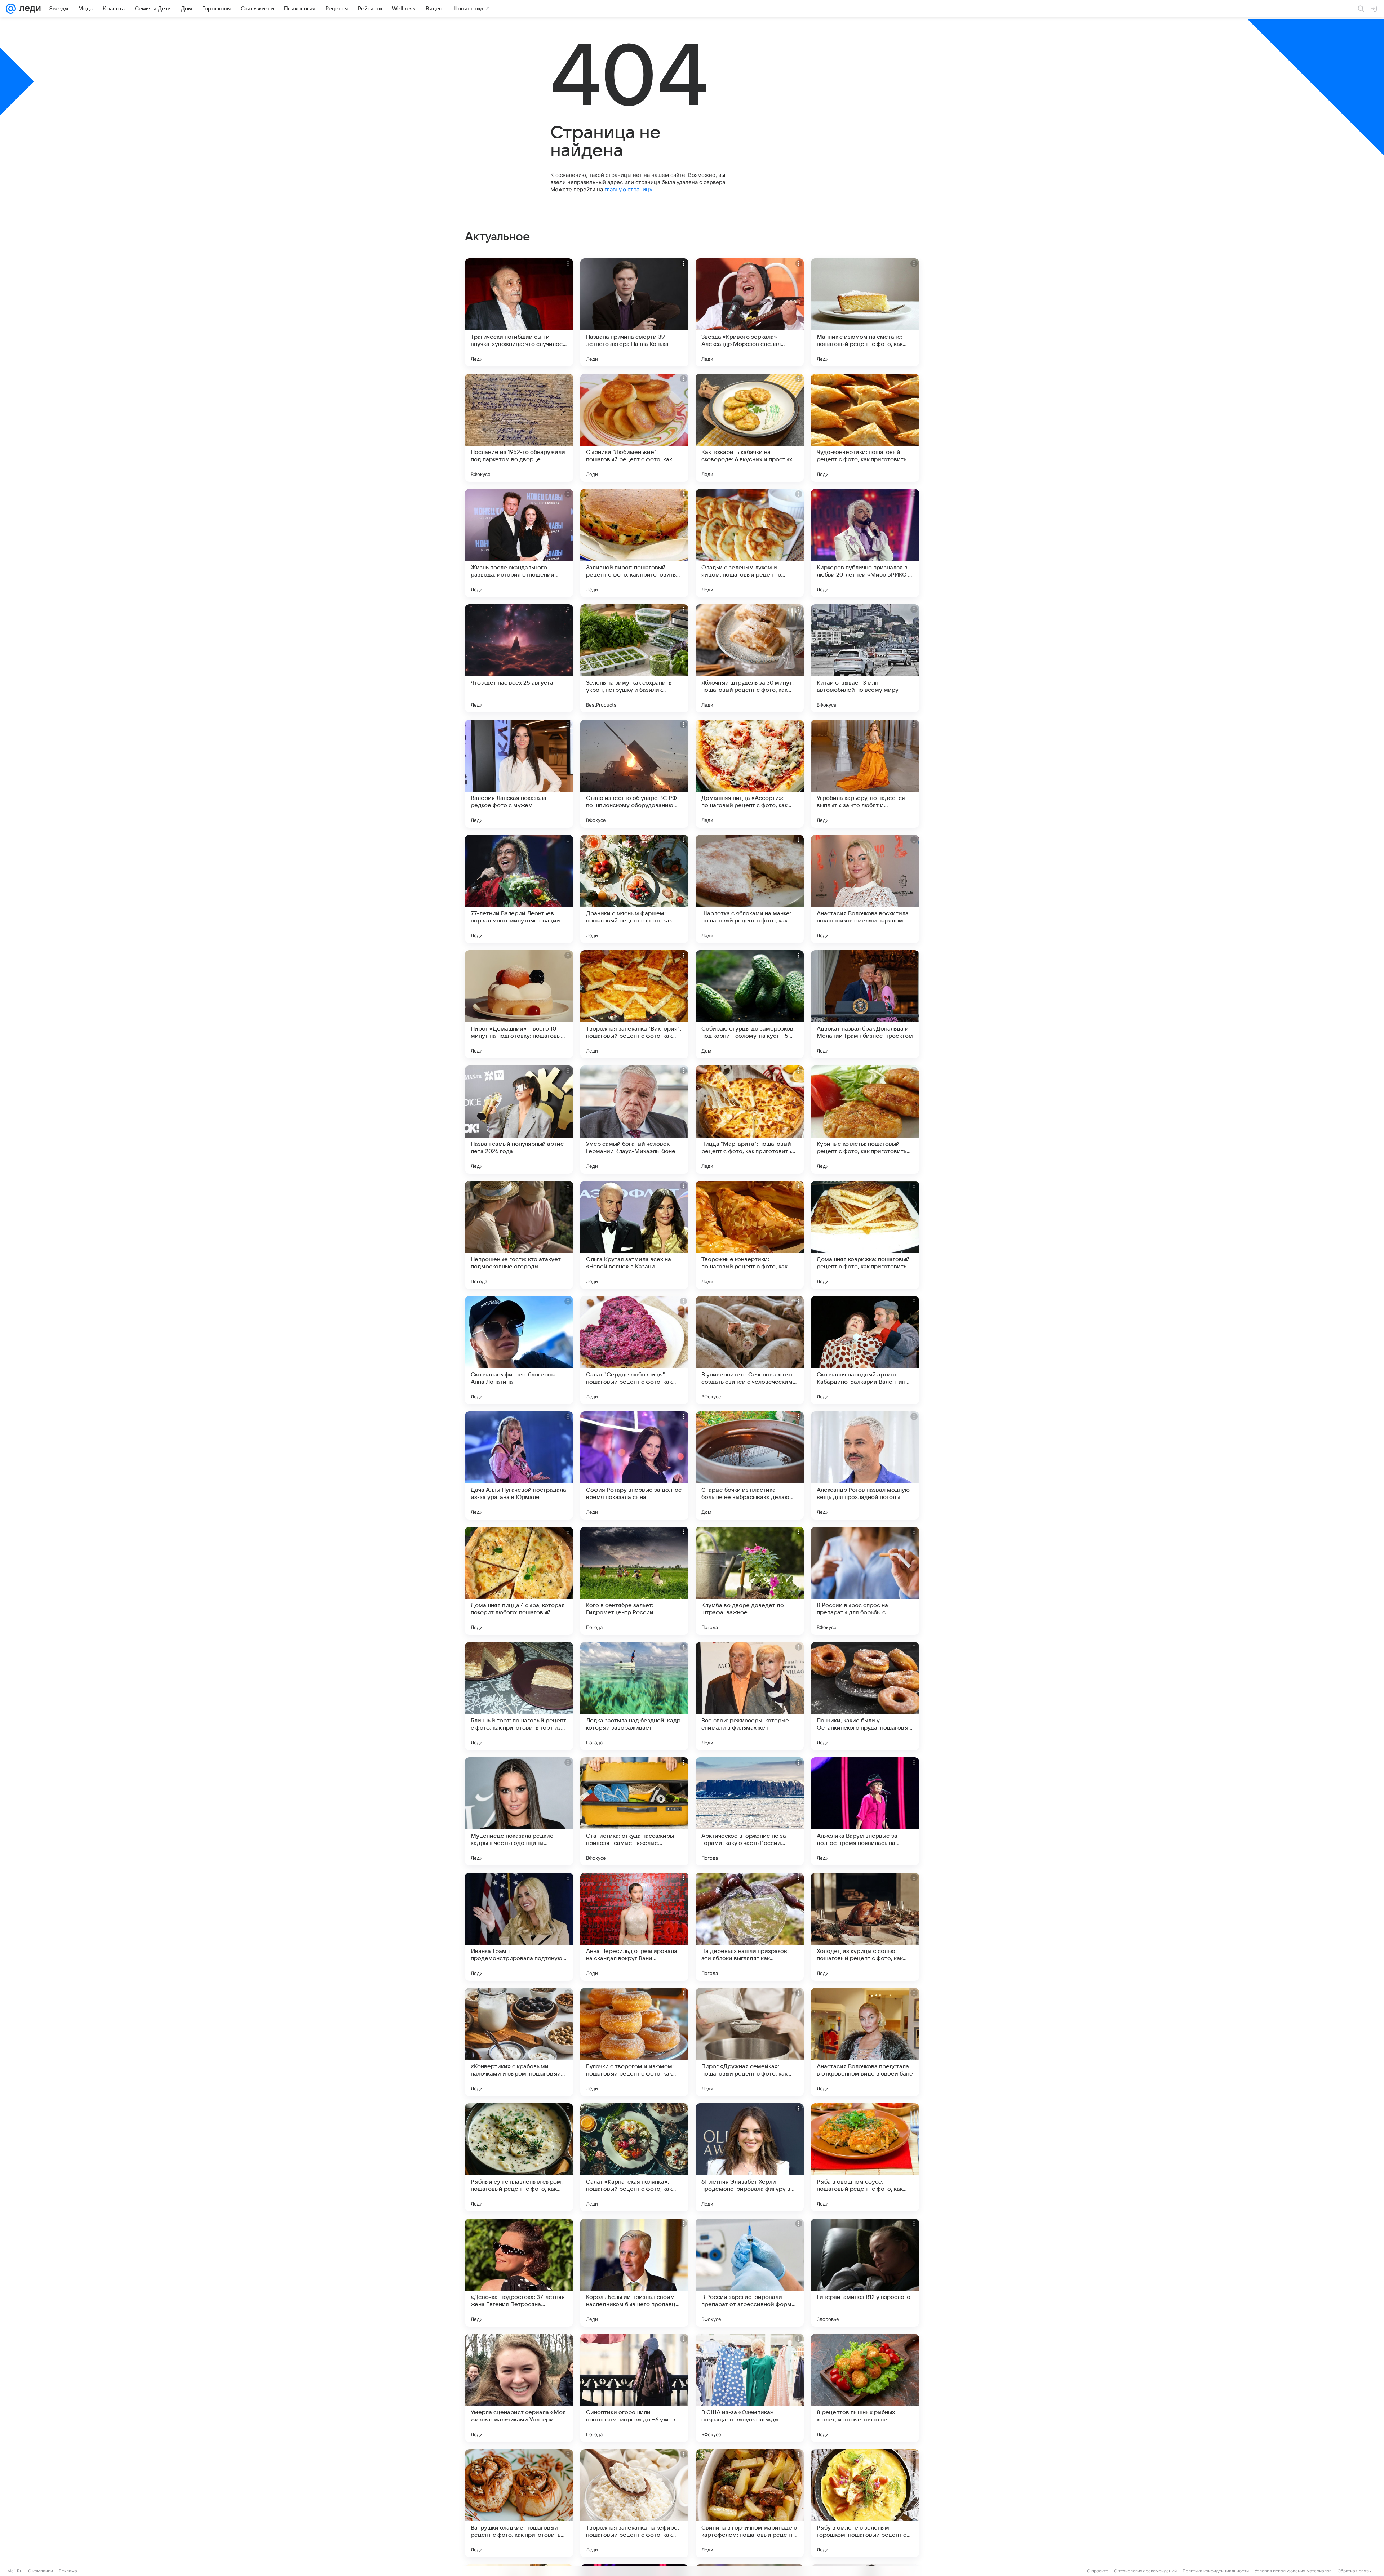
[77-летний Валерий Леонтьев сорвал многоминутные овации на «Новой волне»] (519, 889)
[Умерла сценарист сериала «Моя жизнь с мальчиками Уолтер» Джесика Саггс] (519, 2388)
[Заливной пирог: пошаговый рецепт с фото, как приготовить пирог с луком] (634, 543)
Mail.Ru (15, 2571)
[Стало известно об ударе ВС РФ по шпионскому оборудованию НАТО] (634, 774)
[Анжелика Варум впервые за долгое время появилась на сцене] (865, 1811)
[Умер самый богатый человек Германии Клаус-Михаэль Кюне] (634, 1120)
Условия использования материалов (1293, 2571)
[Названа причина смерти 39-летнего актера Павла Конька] (634, 312)
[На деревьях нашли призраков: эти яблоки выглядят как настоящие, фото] (750, 1927)
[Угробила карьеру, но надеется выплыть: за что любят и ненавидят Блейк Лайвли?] (865, 774)
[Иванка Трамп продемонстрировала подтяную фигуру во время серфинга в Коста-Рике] (519, 1927)
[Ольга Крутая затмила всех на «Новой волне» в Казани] (634, 1235)
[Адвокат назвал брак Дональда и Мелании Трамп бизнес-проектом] (865, 1004)
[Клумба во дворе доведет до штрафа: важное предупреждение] (750, 1581)
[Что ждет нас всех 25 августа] (519, 658)
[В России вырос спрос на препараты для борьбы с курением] (865, 1581)
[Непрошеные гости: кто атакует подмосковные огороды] (519, 1235)
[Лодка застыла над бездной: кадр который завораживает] (634, 1696)
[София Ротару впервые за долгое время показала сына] (634, 1465)
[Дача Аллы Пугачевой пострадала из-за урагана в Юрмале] (519, 1465)
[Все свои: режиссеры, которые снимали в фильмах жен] (750, 1696)
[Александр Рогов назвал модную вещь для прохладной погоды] (865, 1465)
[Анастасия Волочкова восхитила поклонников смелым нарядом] (865, 889)
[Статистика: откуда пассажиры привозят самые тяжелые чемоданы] (634, 1811)
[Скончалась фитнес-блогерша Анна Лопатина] (519, 1350)
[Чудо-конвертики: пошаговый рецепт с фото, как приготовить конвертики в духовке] (865, 428)
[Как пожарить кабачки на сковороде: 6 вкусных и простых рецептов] (750, 428)
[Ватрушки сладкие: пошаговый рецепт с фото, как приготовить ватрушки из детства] (519, 2503)
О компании (41, 2571)
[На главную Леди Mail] (28, 9)
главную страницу (628, 189)
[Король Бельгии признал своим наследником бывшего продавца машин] (634, 2273)
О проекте (1098, 2571)
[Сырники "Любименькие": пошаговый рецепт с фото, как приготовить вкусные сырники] (634, 428)
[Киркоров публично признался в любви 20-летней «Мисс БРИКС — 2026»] (865, 543)
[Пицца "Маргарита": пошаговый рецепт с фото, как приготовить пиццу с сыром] (750, 1120)
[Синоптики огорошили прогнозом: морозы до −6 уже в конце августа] (634, 2388)
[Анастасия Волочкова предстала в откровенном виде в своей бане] (865, 2042)
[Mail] (11, 9)
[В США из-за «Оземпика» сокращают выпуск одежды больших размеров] (750, 2388)
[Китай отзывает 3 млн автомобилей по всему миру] (865, 658)
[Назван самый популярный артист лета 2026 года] (519, 1120)
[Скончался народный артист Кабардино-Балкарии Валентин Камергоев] (865, 1350)
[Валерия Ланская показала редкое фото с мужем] (519, 774)
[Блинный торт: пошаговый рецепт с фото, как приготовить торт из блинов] (519, 1696)
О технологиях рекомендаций (1145, 2571)
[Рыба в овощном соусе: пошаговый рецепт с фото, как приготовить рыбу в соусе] (865, 2157)
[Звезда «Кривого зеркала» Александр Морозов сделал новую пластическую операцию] (750, 312)
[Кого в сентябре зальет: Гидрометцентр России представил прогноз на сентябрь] (634, 1581)
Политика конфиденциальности (1216, 2571)
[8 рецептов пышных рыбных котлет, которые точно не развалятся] (865, 2388)
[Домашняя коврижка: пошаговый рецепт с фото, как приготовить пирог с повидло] (865, 1235)
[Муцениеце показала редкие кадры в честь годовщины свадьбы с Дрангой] (519, 1811)
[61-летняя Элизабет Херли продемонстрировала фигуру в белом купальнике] (750, 2157)
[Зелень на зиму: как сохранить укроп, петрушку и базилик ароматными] (634, 658)
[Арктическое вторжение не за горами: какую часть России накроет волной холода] (750, 1811)
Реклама (68, 2571)
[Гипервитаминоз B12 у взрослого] (865, 2273)
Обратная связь (1354, 2571)
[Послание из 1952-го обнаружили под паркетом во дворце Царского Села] (519, 428)
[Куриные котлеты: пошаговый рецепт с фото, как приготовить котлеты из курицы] (865, 1120)
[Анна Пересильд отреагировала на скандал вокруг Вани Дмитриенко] (634, 1927)
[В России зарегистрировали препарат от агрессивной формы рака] (750, 2273)
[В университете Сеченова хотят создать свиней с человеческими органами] (750, 1350)
